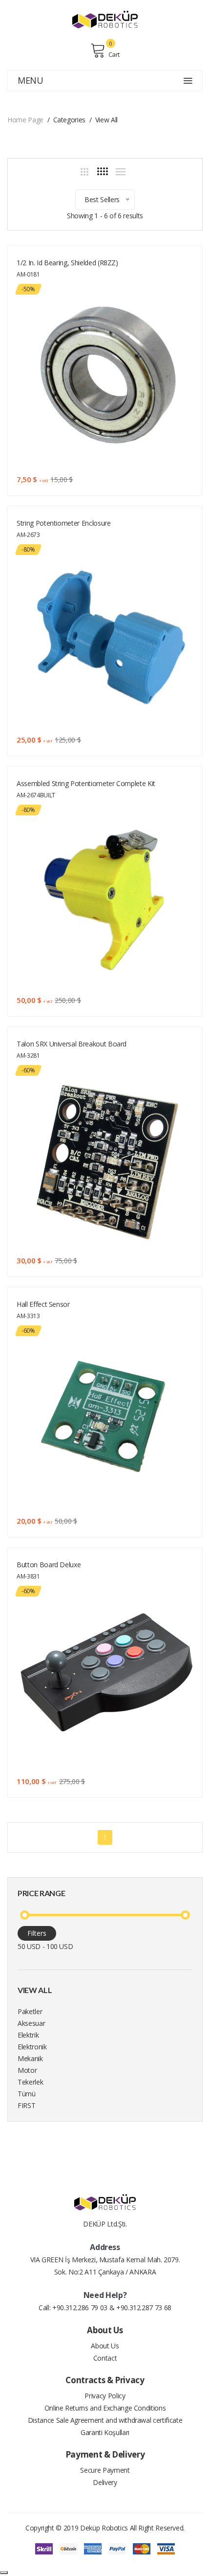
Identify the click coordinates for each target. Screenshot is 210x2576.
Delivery (105, 2482)
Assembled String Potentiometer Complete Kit (86, 783)
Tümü (27, 2094)
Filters (37, 1933)
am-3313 (28, 1316)
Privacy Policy (105, 2396)
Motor (27, 2070)
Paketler (30, 2011)
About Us (105, 2346)
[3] (84, 172)
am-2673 (28, 535)
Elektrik (28, 2035)
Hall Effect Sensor (43, 1304)
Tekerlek (30, 2082)
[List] (121, 172)
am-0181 (28, 274)
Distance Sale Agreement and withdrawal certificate (105, 2420)
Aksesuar (31, 2023)
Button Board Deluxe (49, 1565)
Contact (105, 2358)
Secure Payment (105, 2470)
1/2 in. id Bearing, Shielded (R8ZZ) (67, 263)
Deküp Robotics (104, 2528)
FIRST (26, 2105)
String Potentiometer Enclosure (64, 523)
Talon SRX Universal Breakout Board (72, 1044)
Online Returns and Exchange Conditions (105, 2408)
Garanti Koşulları (105, 2432)
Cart (114, 54)
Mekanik (30, 2058)
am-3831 (28, 1576)
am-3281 (28, 1056)
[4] (103, 171)
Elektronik (32, 2047)
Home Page (25, 120)
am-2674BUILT (36, 795)
